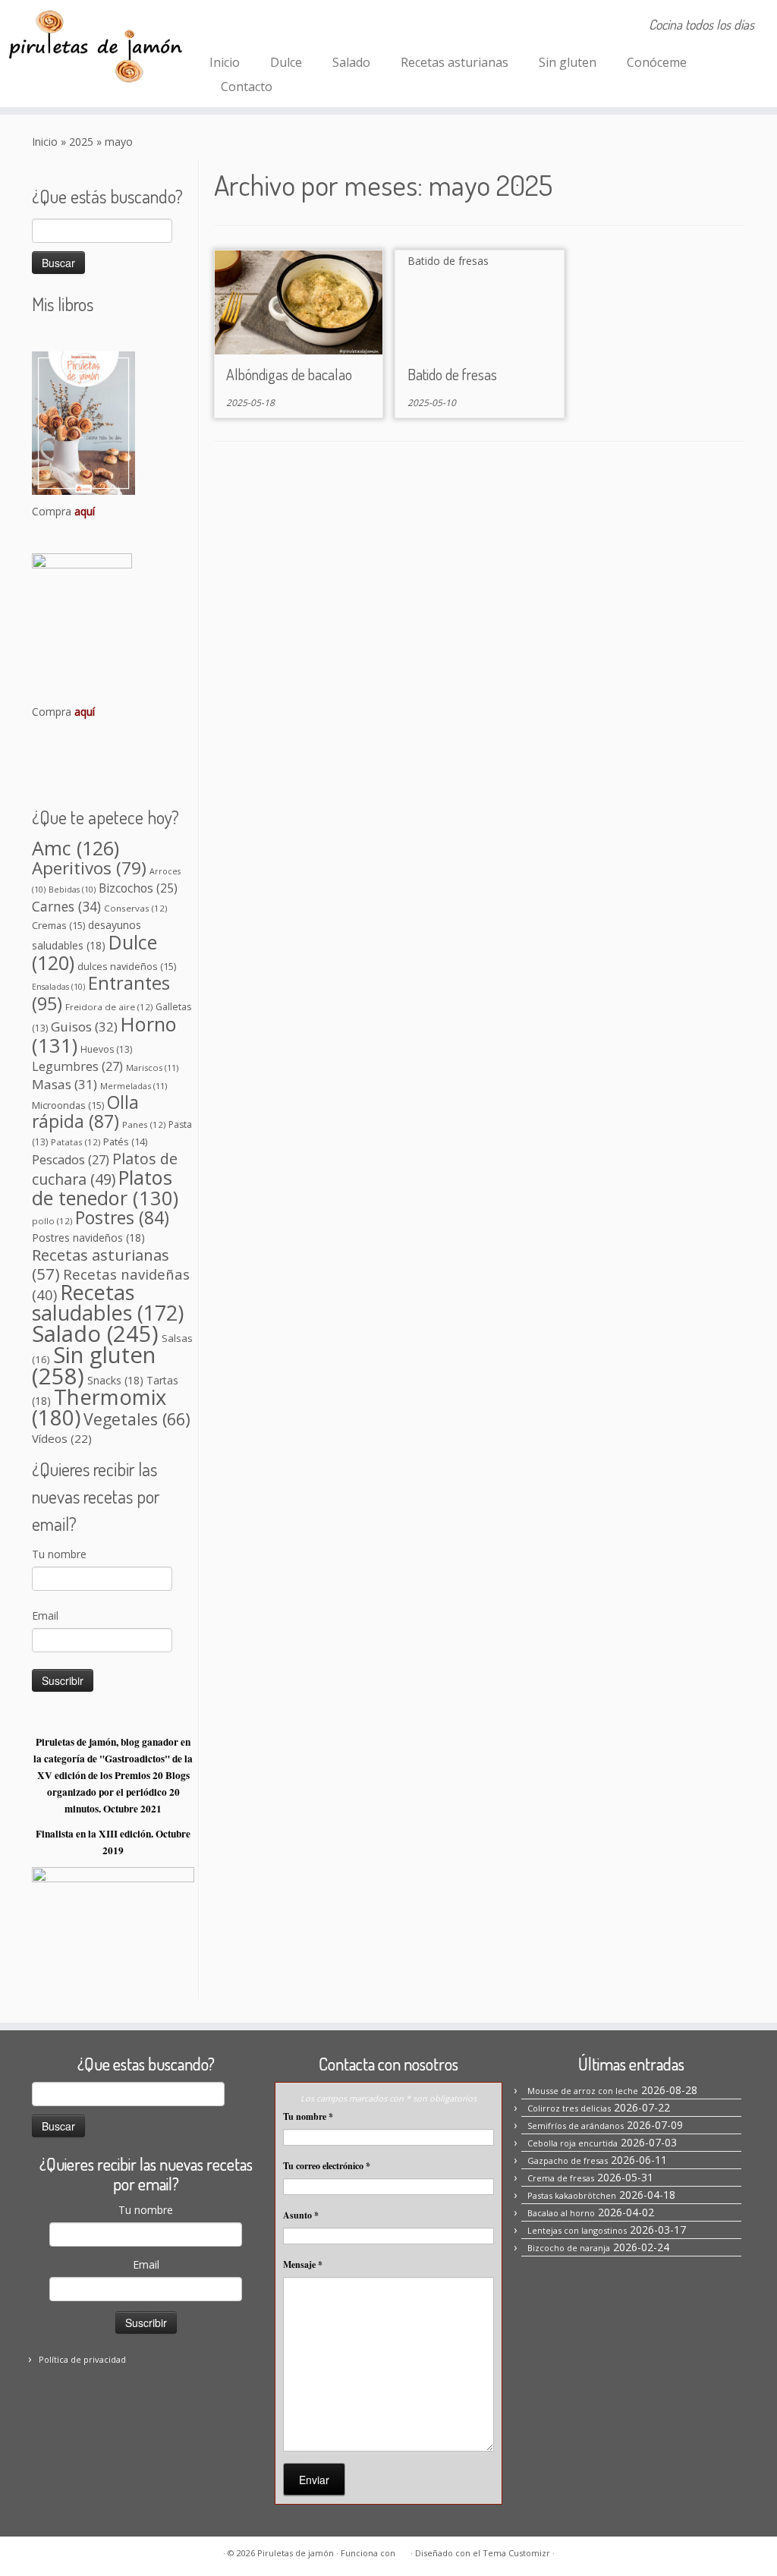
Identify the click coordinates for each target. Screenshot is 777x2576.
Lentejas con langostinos (577, 2230)
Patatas (75, 1142)
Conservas (135, 908)
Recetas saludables (108, 1302)
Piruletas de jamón (296, 2553)
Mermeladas (134, 1086)
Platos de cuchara (105, 1169)
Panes (144, 1124)
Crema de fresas (561, 2178)
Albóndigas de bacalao (289, 374)
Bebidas (72, 890)
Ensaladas (58, 987)
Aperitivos (89, 868)
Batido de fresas (452, 374)
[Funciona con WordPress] (403, 2550)
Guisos (84, 1027)
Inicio (225, 62)
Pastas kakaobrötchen (572, 2195)
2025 (81, 142)
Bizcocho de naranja (569, 2248)
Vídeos (62, 1438)
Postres (122, 1218)
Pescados (71, 1160)
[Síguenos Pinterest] (264, 27)
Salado (351, 62)
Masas (64, 1084)
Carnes (66, 906)
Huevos (106, 1049)
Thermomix (99, 1407)
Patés (125, 1142)
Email (45, 1616)
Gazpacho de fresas (568, 2160)
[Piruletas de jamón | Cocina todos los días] (91, 46)
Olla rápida (85, 1112)
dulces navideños (127, 966)
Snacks (115, 1380)
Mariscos (152, 1068)
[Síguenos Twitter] (285, 27)
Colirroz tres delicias (569, 2108)
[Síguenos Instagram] (244, 27)
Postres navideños (88, 1238)
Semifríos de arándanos (576, 2126)
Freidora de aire (109, 1007)
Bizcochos (138, 888)
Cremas (58, 925)
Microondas (68, 1105)
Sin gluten (568, 62)
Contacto (247, 87)
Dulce (286, 62)
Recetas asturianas (455, 62)
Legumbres (77, 1066)
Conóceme (657, 62)
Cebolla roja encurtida (573, 2143)
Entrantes (101, 993)
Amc (75, 848)
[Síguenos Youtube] (305, 27)
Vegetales (137, 1419)
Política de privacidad (82, 2359)
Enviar (314, 2480)
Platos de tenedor (105, 1187)
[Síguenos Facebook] (223, 27)
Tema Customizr (516, 2553)
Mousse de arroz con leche (583, 2091)
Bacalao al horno (561, 2213)
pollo (52, 1221)
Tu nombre (59, 1554)
